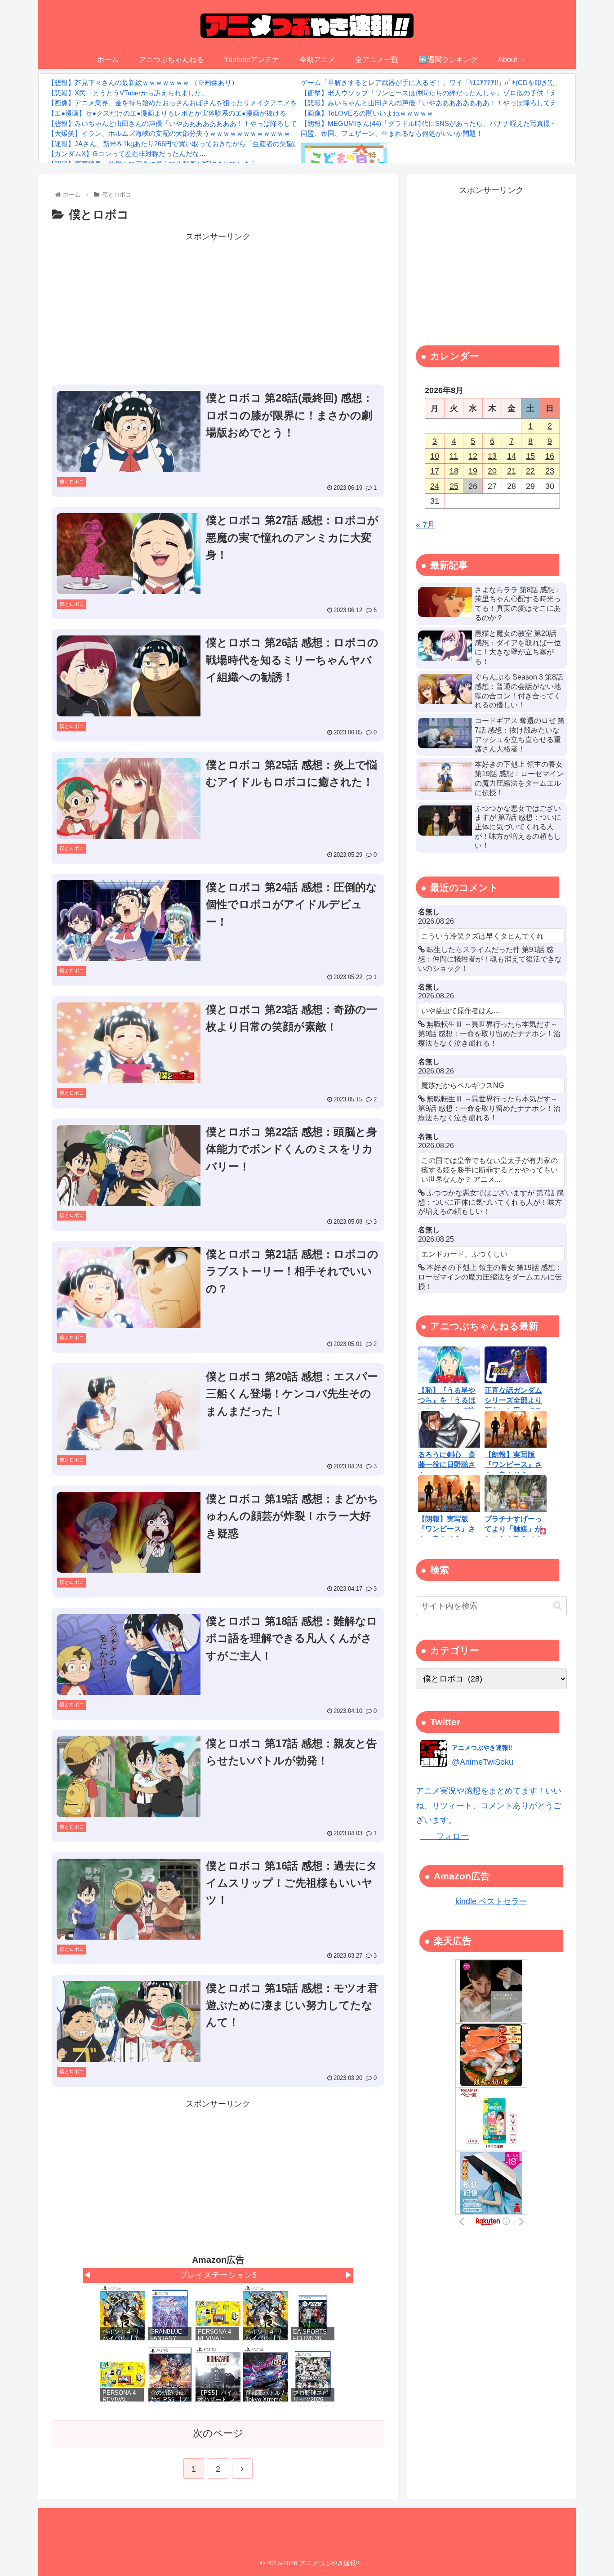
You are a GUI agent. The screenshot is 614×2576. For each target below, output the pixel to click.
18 (454, 471)
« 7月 (425, 525)
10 (435, 456)
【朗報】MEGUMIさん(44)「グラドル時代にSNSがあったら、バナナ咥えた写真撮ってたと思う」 (449, 123)
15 (530, 456)
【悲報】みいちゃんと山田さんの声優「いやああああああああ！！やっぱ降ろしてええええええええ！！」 (209, 123)
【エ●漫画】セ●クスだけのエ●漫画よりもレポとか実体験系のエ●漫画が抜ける (167, 113)
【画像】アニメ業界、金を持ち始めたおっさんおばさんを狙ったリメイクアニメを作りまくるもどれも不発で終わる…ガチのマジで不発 (253, 103)
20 (492, 471)
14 (512, 456)
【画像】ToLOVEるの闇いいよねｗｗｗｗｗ (367, 113)
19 (473, 471)
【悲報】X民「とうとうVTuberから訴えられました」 (128, 93)
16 (550, 456)
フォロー (445, 1836)
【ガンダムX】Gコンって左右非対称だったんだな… (127, 154)
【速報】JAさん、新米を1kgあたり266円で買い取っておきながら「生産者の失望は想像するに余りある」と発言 (218, 144)
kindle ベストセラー (491, 1901)
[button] (558, 1606)
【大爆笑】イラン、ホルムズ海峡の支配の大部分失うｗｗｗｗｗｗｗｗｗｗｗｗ (169, 133)
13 (492, 456)
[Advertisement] (218, 307)
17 (435, 471)
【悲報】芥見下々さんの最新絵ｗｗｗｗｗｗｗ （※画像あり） (143, 83)
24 (435, 486)
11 (454, 456)
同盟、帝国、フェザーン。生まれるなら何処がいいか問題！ (392, 133)
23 (550, 471)
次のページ (218, 2433)
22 (530, 471)
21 (512, 471)
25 (454, 486)
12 (473, 456)
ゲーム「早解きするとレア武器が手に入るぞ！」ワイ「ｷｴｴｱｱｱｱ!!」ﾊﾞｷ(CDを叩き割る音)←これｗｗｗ (456, 83)
